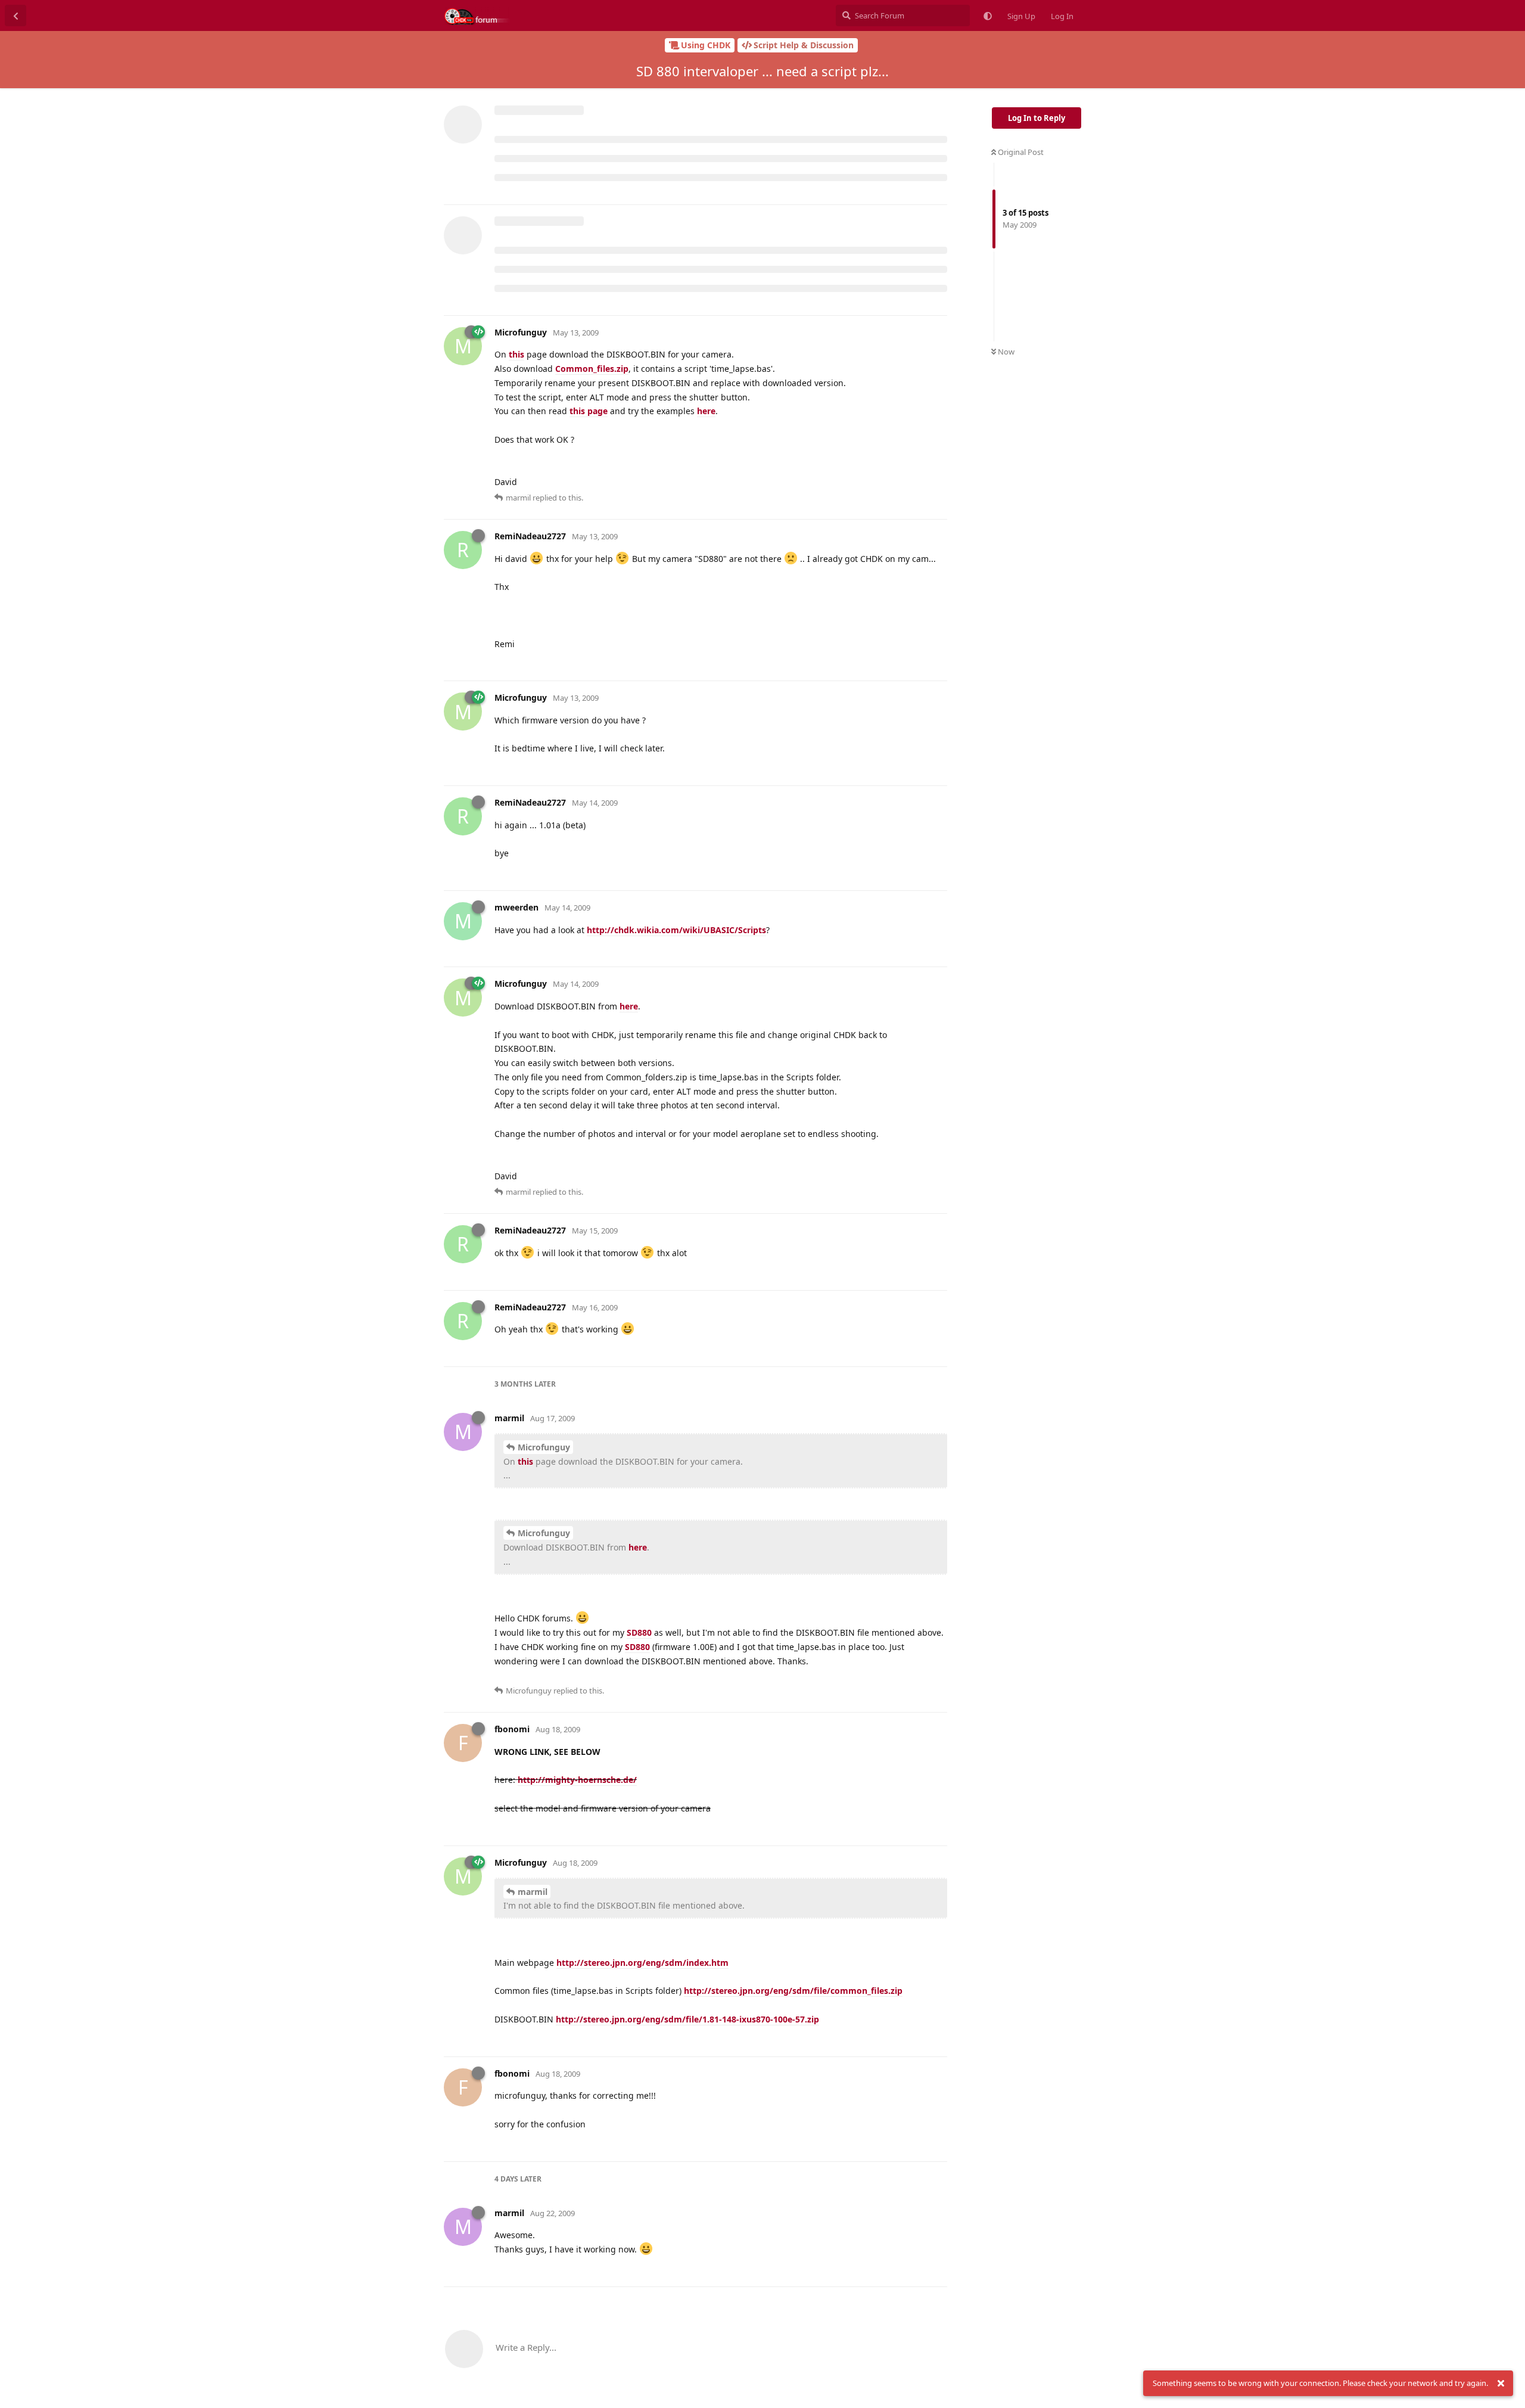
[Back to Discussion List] (15, 15)
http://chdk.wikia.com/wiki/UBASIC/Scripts (676, 930)
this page (589, 411)
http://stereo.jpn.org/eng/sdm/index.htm (642, 1963)
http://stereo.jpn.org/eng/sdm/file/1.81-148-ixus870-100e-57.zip (687, 2019)
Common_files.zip (592, 369)
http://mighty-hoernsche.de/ (577, 1780)
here (706, 411)
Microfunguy (544, 1447)
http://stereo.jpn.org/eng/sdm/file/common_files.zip (793, 1991)
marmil (533, 1892)
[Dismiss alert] (1501, 2384)
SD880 (639, 1632)
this (516, 354)
